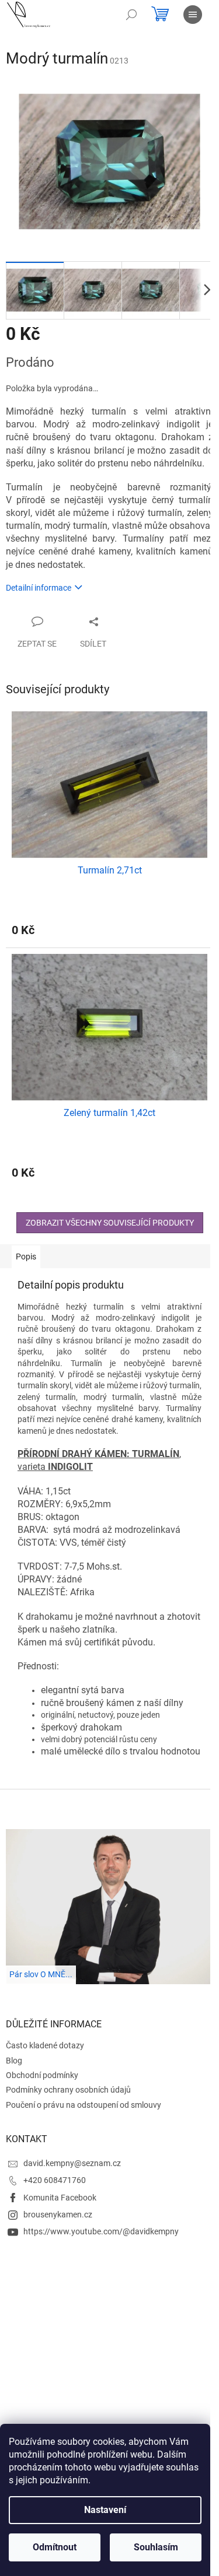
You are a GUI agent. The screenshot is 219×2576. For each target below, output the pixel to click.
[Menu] (193, 15)
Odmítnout (55, 2547)
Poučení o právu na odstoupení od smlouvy (84, 2105)
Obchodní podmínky (42, 2075)
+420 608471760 (55, 2180)
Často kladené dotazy (45, 2045)
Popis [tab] (26, 1257)
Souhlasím (156, 2547)
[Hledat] (131, 15)
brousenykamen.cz (58, 2214)
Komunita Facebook (60, 2198)
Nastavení (105, 2510)
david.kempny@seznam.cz (72, 2163)
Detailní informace (39, 588)
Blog (14, 2061)
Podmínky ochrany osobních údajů (68, 2090)
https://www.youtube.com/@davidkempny (101, 2231)
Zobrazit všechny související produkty (110, 1223)
